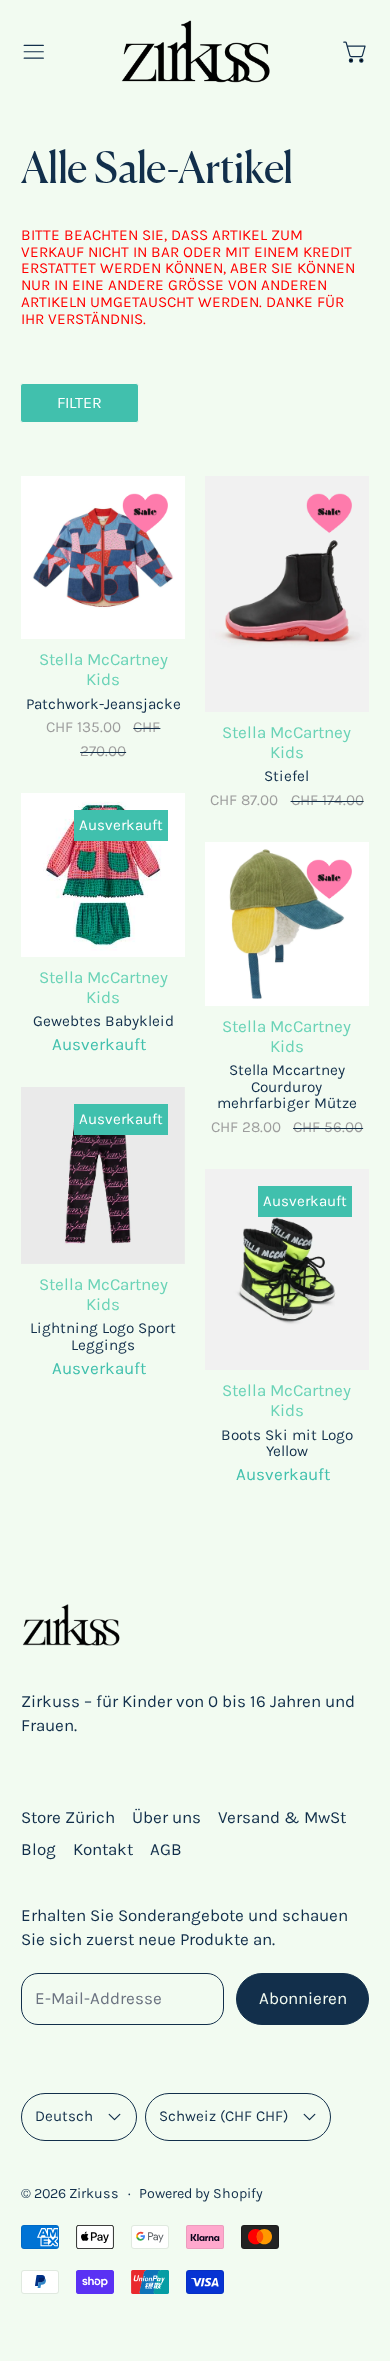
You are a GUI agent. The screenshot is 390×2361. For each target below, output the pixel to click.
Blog (38, 1849)
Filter (79, 402)
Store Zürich (68, 1817)
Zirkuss (94, 2193)
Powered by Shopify (201, 2193)
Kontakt (103, 1849)
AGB (166, 1849)
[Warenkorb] (356, 52)
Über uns (166, 1817)
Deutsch (64, 2116)
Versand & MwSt (282, 1817)
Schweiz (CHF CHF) (223, 2116)
